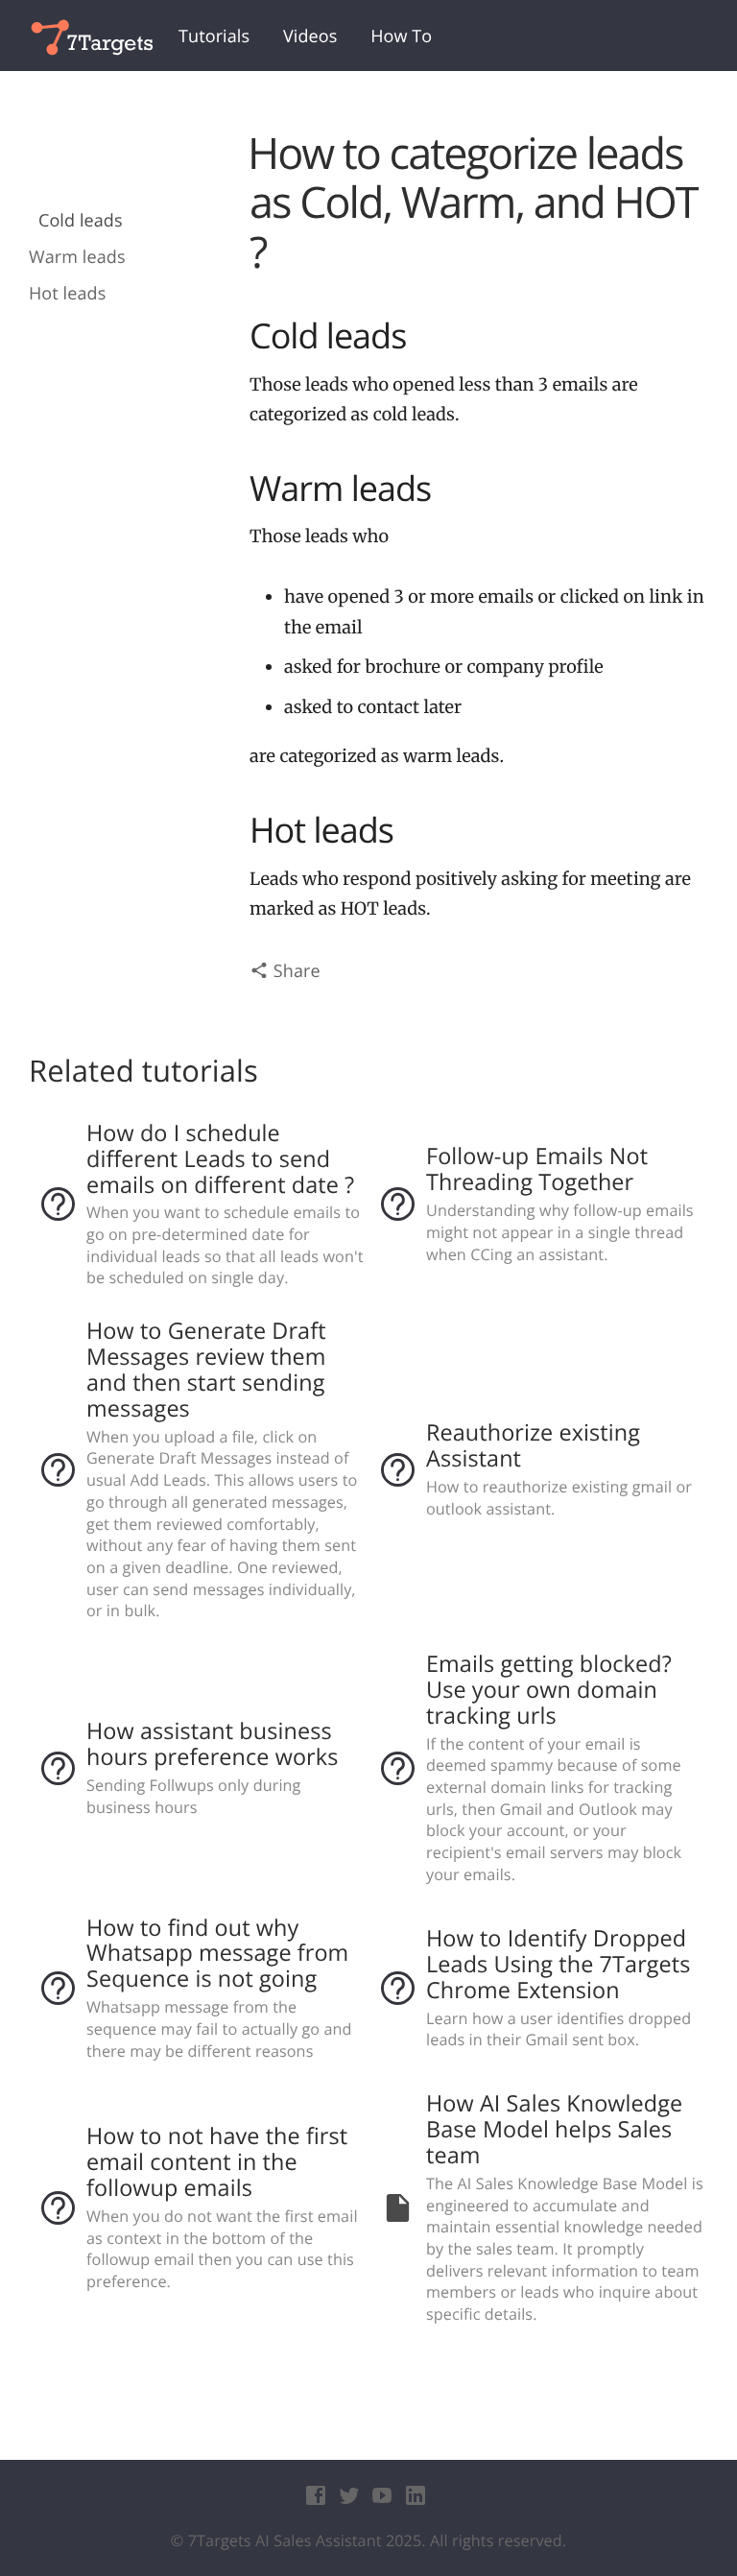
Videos (310, 36)
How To (401, 36)
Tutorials (214, 36)
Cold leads (81, 221)
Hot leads (67, 294)
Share (295, 971)
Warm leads (77, 258)
